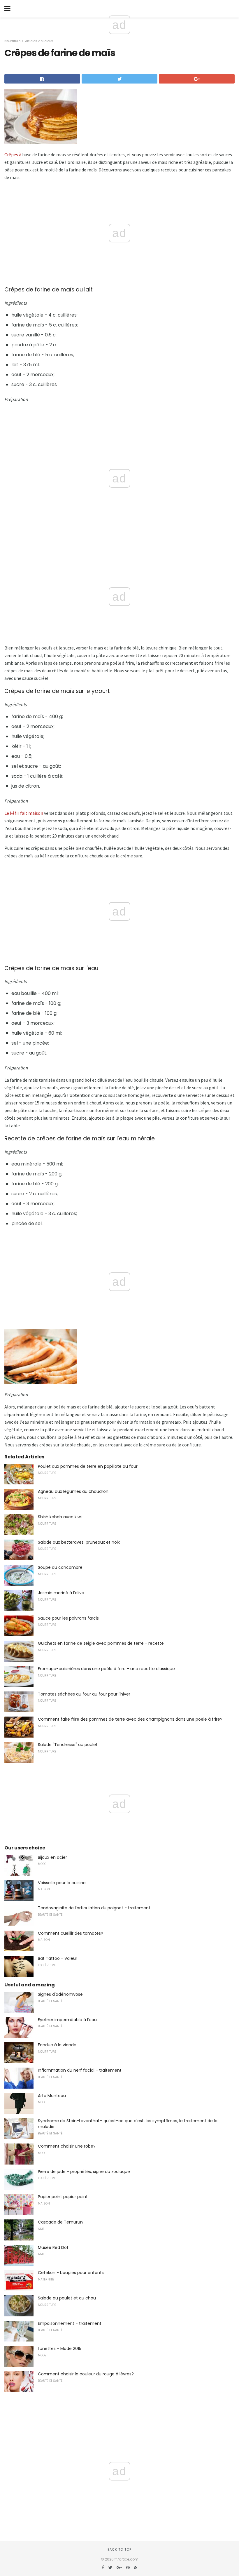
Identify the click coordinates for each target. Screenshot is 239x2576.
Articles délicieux (39, 41)
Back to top (119, 2549)
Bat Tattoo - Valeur (58, 1958)
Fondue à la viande (57, 2045)
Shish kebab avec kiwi (60, 1517)
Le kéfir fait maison (24, 813)
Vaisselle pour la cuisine (62, 1883)
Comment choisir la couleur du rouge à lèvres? (86, 2374)
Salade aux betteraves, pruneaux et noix (79, 1542)
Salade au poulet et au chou (67, 2298)
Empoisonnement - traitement (70, 2323)
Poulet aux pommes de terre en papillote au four (88, 1466)
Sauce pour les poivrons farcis (68, 1618)
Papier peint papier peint (63, 2197)
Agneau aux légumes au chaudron (73, 1491)
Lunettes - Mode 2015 (60, 2349)
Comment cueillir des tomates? (71, 1933)
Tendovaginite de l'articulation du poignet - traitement (94, 1908)
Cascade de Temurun (60, 2222)
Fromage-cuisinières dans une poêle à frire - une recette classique (106, 1669)
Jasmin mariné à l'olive (61, 1593)
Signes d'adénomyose (60, 1994)
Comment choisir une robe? (67, 2146)
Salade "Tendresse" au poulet (68, 1745)
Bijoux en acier (52, 1857)
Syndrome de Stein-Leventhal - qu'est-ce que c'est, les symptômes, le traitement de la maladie (128, 2124)
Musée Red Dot (53, 2247)
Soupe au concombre (60, 1567)
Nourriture (12, 41)
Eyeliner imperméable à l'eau (67, 2020)
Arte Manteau (52, 2096)
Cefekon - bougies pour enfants (71, 2273)
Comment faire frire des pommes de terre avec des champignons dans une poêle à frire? (130, 1719)
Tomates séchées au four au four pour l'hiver (84, 1694)
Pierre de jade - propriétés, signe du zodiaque (84, 2172)
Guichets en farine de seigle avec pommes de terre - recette (101, 1643)
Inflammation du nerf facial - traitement (80, 2070)
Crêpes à (13, 154)
